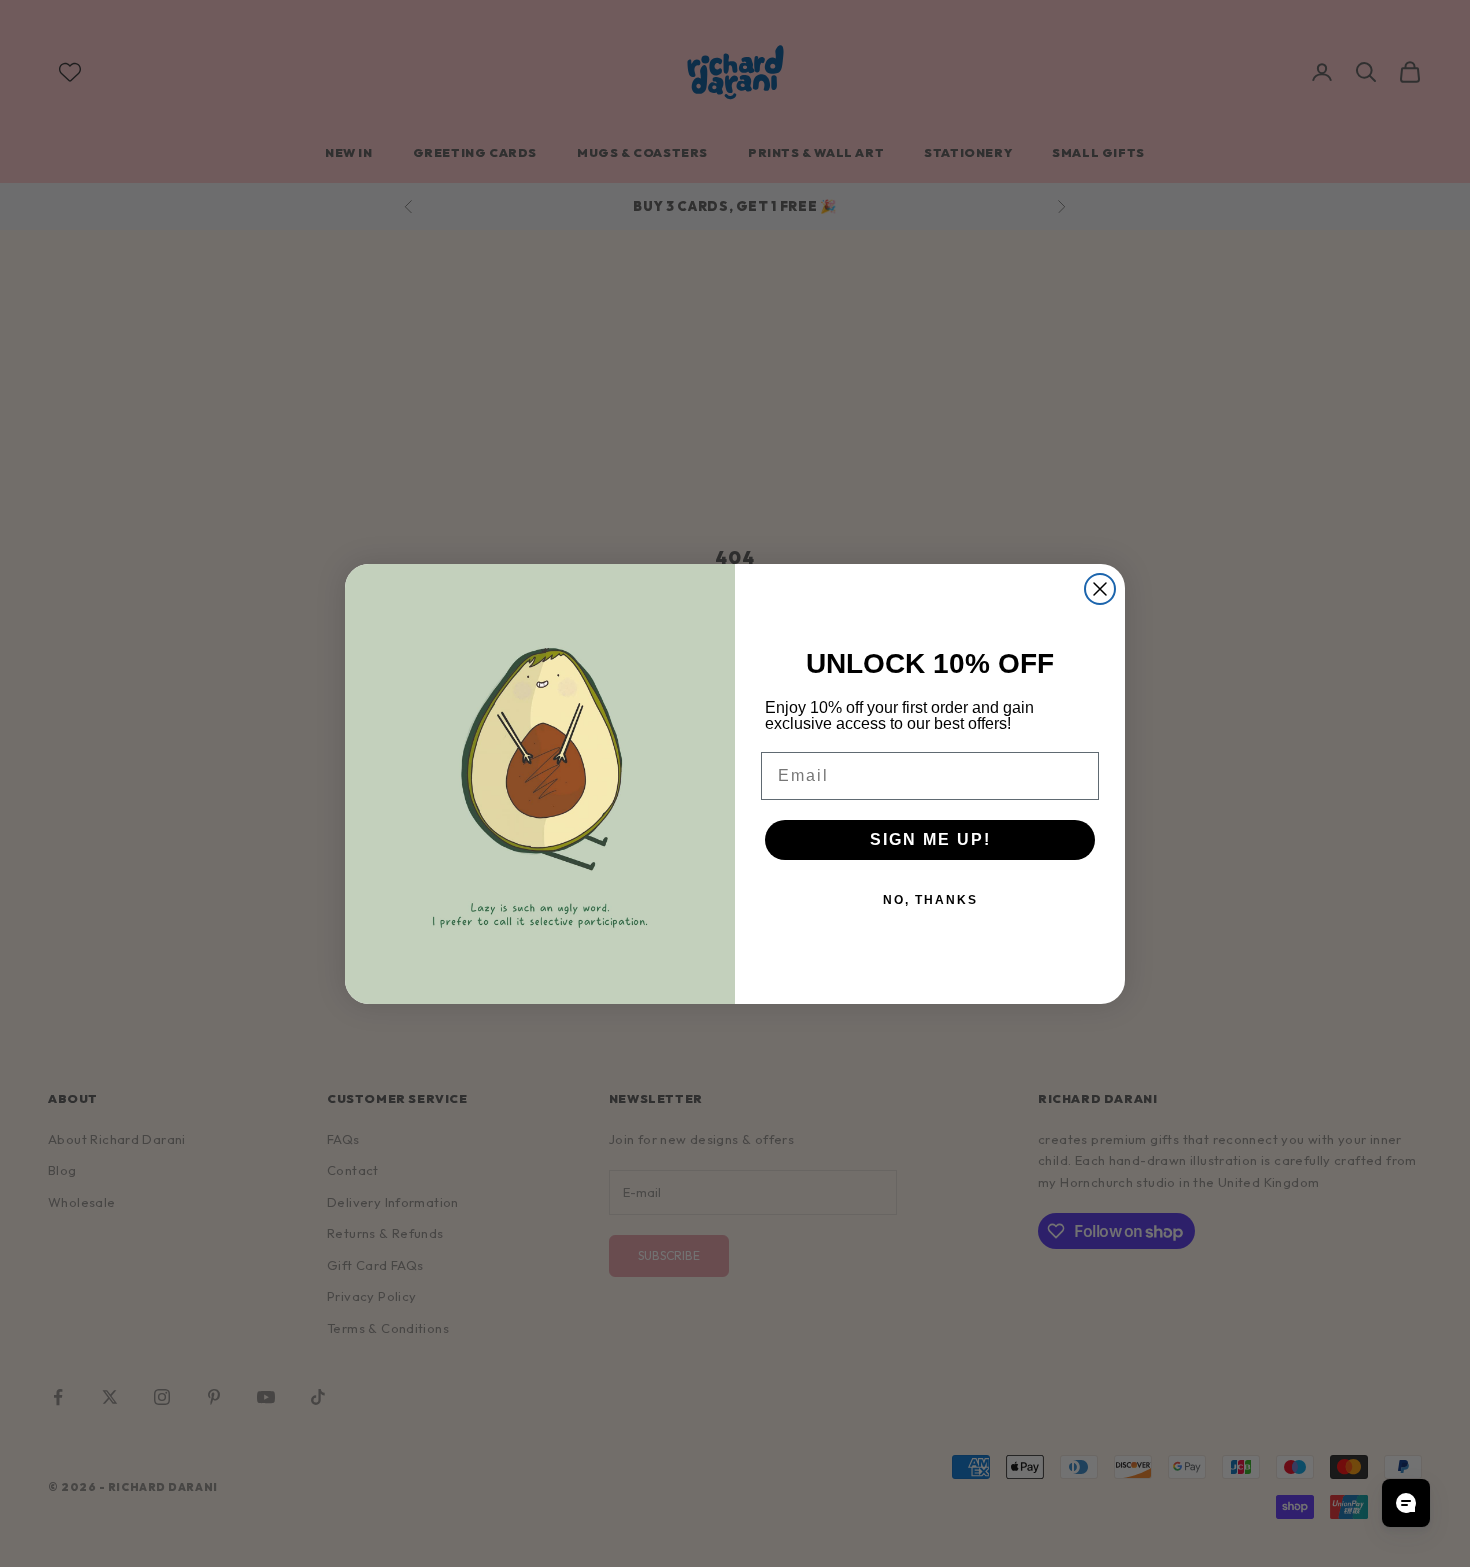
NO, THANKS (930, 900)
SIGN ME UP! (930, 839)
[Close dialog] (1100, 589)
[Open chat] (1406, 1503)
